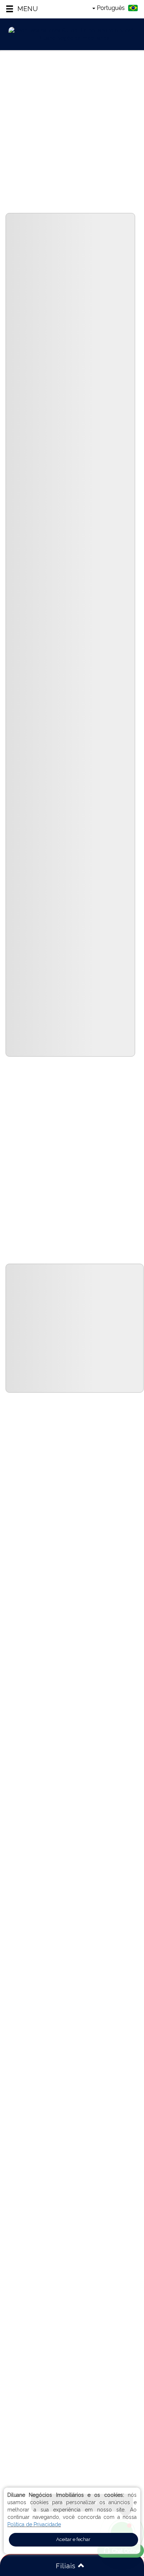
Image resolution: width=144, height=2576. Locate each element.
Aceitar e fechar (73, 2539)
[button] (22, 9)
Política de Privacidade (34, 2524)
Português (111, 8)
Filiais (67, 2566)
